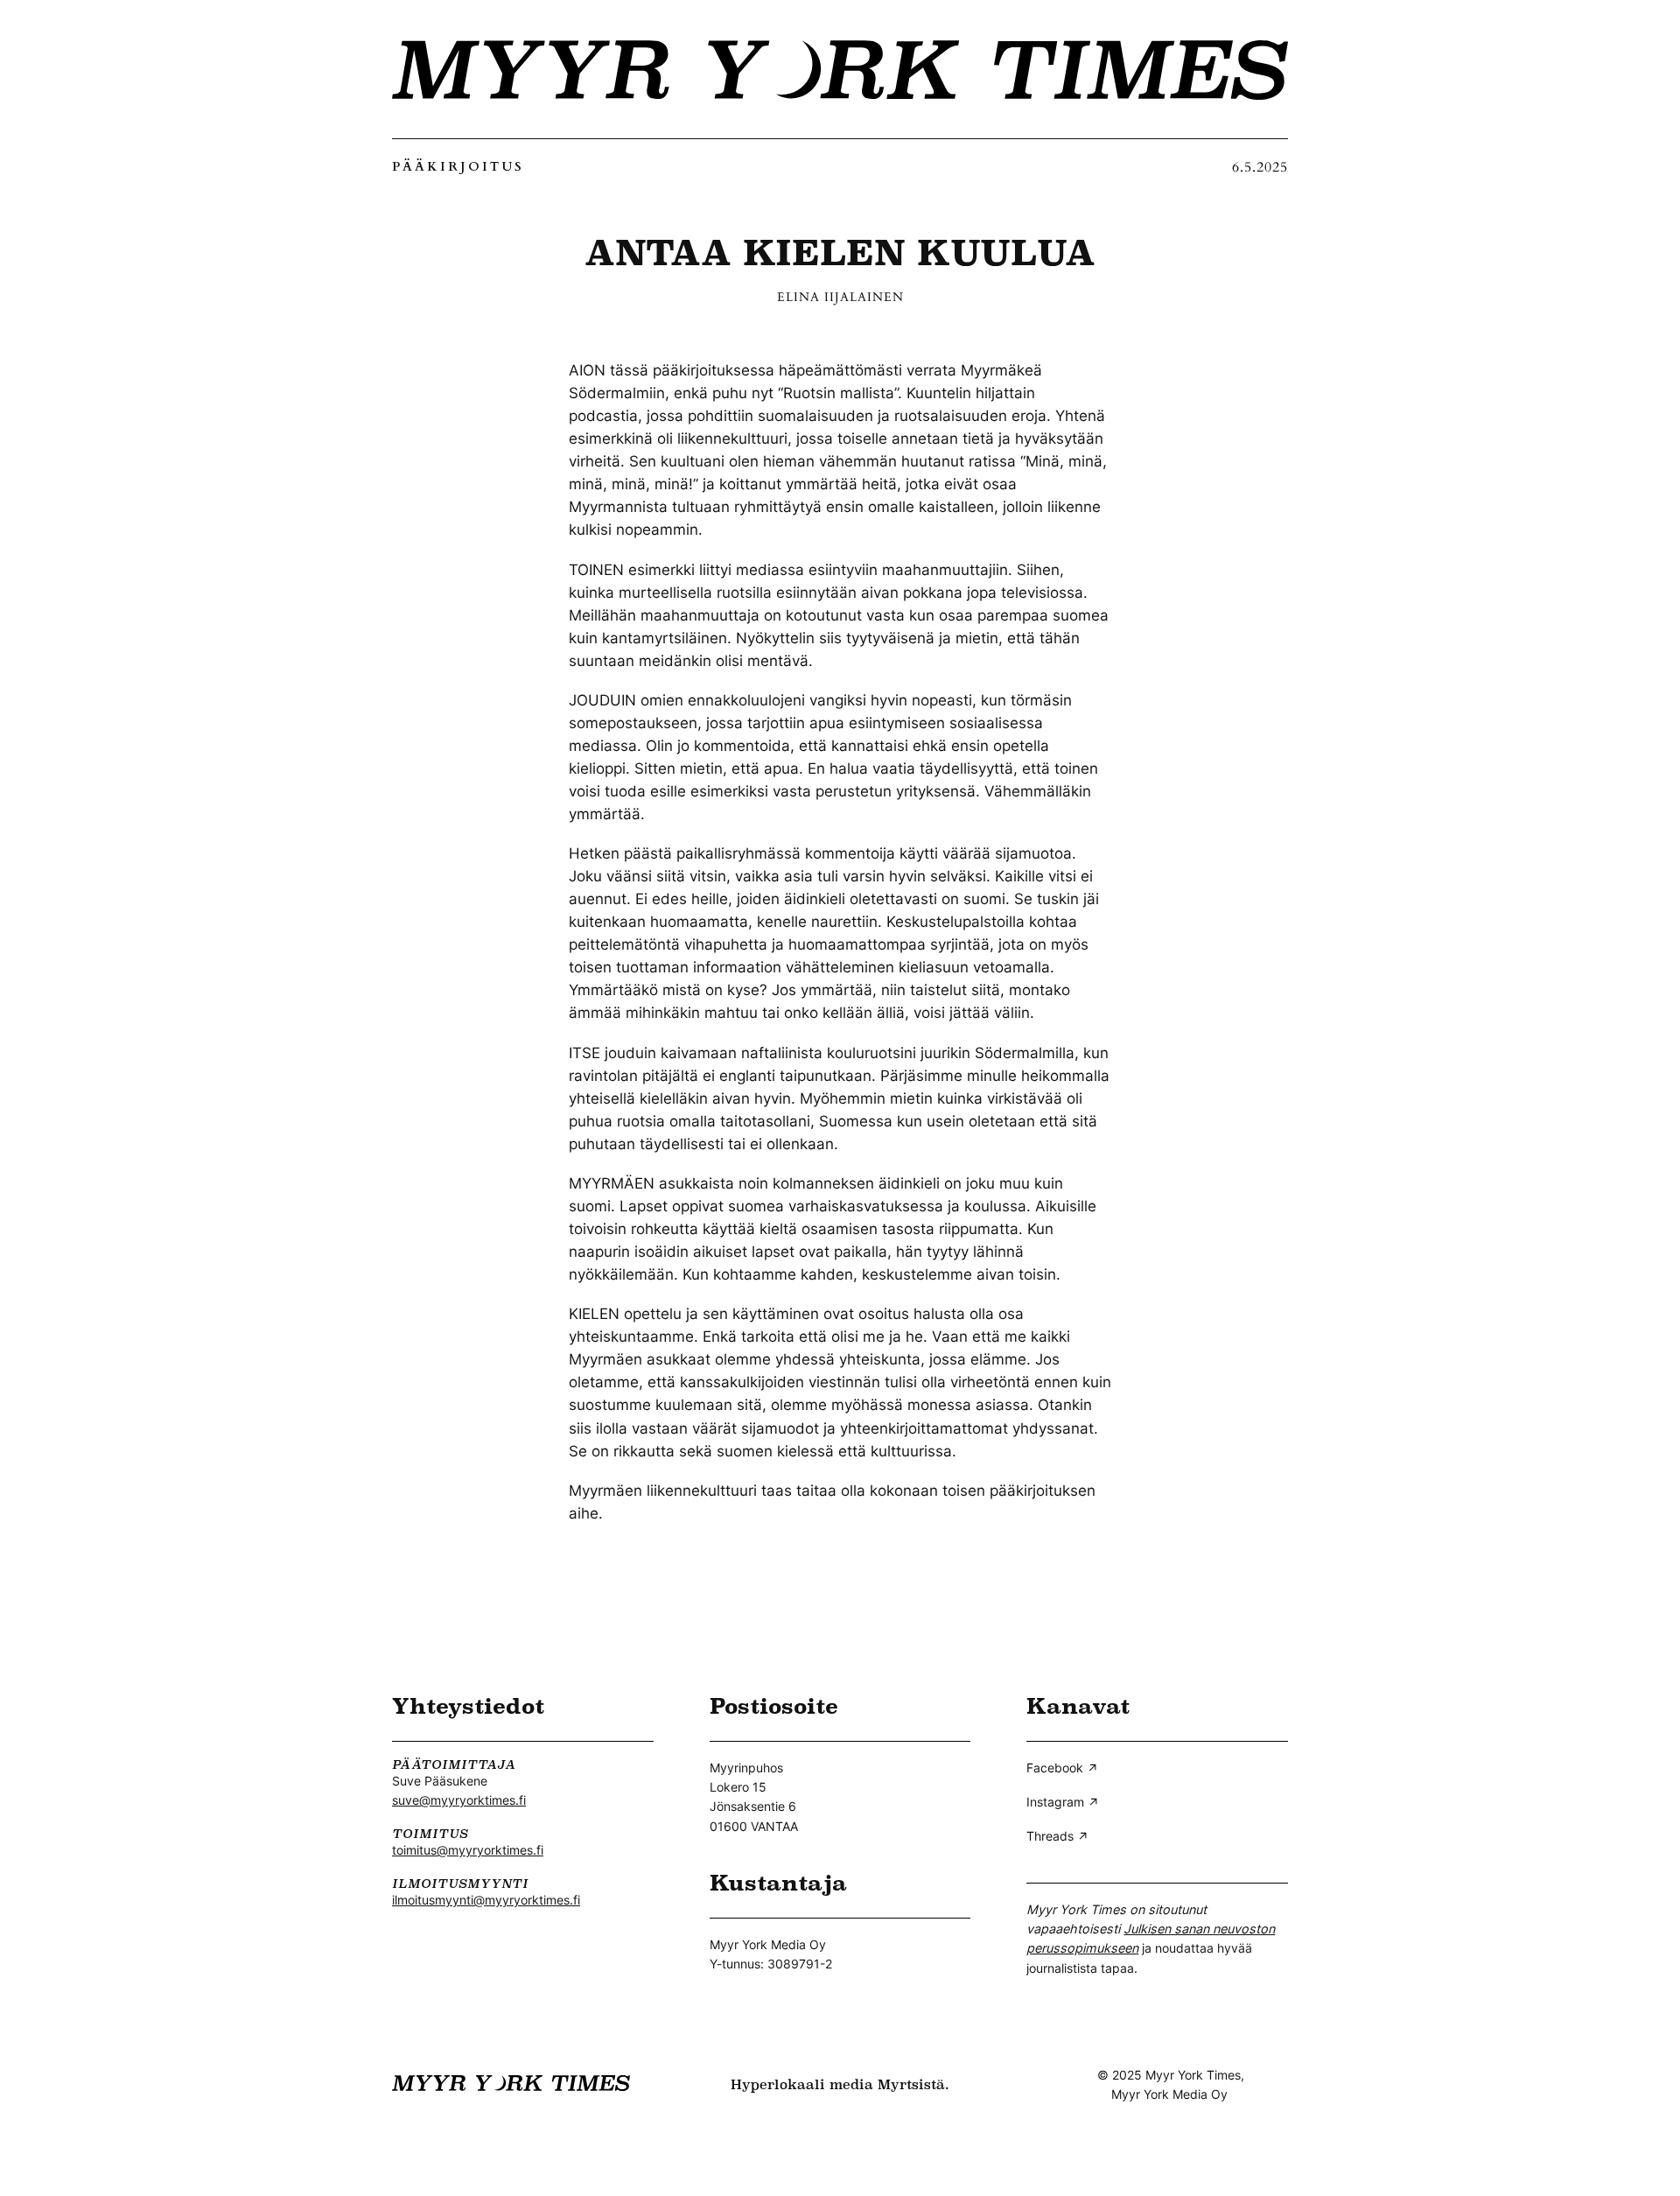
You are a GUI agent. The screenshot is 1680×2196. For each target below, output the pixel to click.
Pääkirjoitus (458, 167)
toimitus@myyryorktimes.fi (468, 1850)
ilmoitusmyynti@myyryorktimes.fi (486, 1900)
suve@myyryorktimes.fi (459, 1800)
